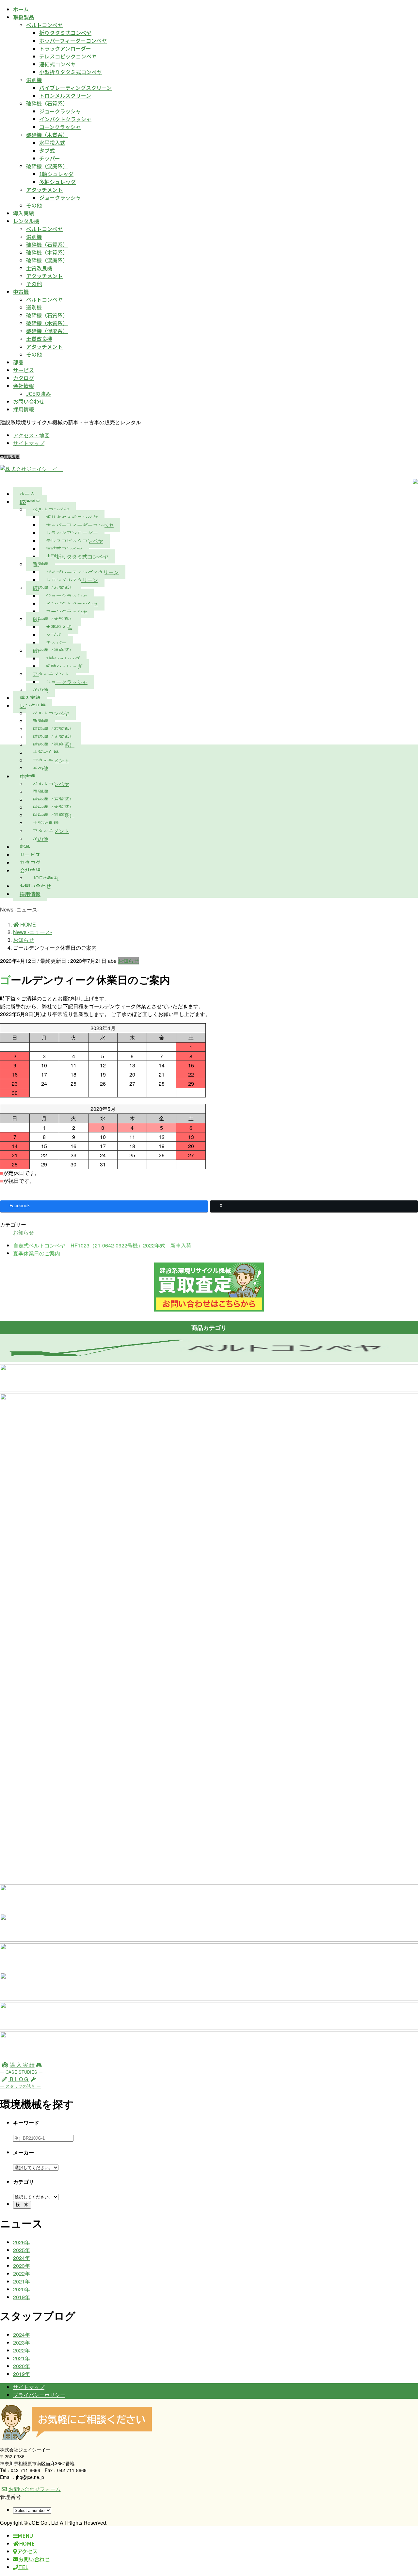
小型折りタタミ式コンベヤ (71, 72)
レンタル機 (26, 221)
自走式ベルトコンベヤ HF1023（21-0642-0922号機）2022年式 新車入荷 (102, 1245)
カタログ (24, 378)
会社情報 (24, 386)
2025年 (22, 2250)
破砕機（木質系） (47, 135)
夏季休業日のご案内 (37, 1253)
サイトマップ (29, 443)
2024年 (22, 2258)
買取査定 (12, 456)
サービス (24, 370)
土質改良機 (39, 268)
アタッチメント (44, 190)
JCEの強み (39, 393)
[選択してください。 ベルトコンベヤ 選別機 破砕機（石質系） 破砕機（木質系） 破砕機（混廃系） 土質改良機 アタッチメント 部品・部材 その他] (36, 2196)
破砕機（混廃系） (47, 166)
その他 (34, 205)
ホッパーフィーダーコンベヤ (73, 41)
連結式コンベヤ (57, 64)
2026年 (22, 2242)
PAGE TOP (403, 2493)
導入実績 (24, 213)
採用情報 (24, 409)
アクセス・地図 (31, 435)
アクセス (27, 2551)
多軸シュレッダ (57, 182)
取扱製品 (24, 17)
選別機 (34, 80)
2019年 (22, 2297)
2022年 (22, 2274)
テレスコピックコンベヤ (68, 56)
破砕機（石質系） (47, 103)
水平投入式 (52, 142)
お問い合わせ (29, 401)
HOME (27, 2543)
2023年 (22, 2266)
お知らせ (128, 961)
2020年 (22, 2289)
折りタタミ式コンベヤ (65, 33)
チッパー (50, 158)
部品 (18, 362)
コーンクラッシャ (60, 127)
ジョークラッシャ (60, 111)
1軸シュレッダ (56, 174)
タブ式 (47, 150)
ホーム (21, 9)
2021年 (22, 2281)
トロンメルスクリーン (65, 95)
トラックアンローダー (65, 48)
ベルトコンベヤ (44, 25)
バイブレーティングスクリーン (75, 88)
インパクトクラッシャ (65, 119)
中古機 (21, 292)
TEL (23, 2567)
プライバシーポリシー (39, 2395)
